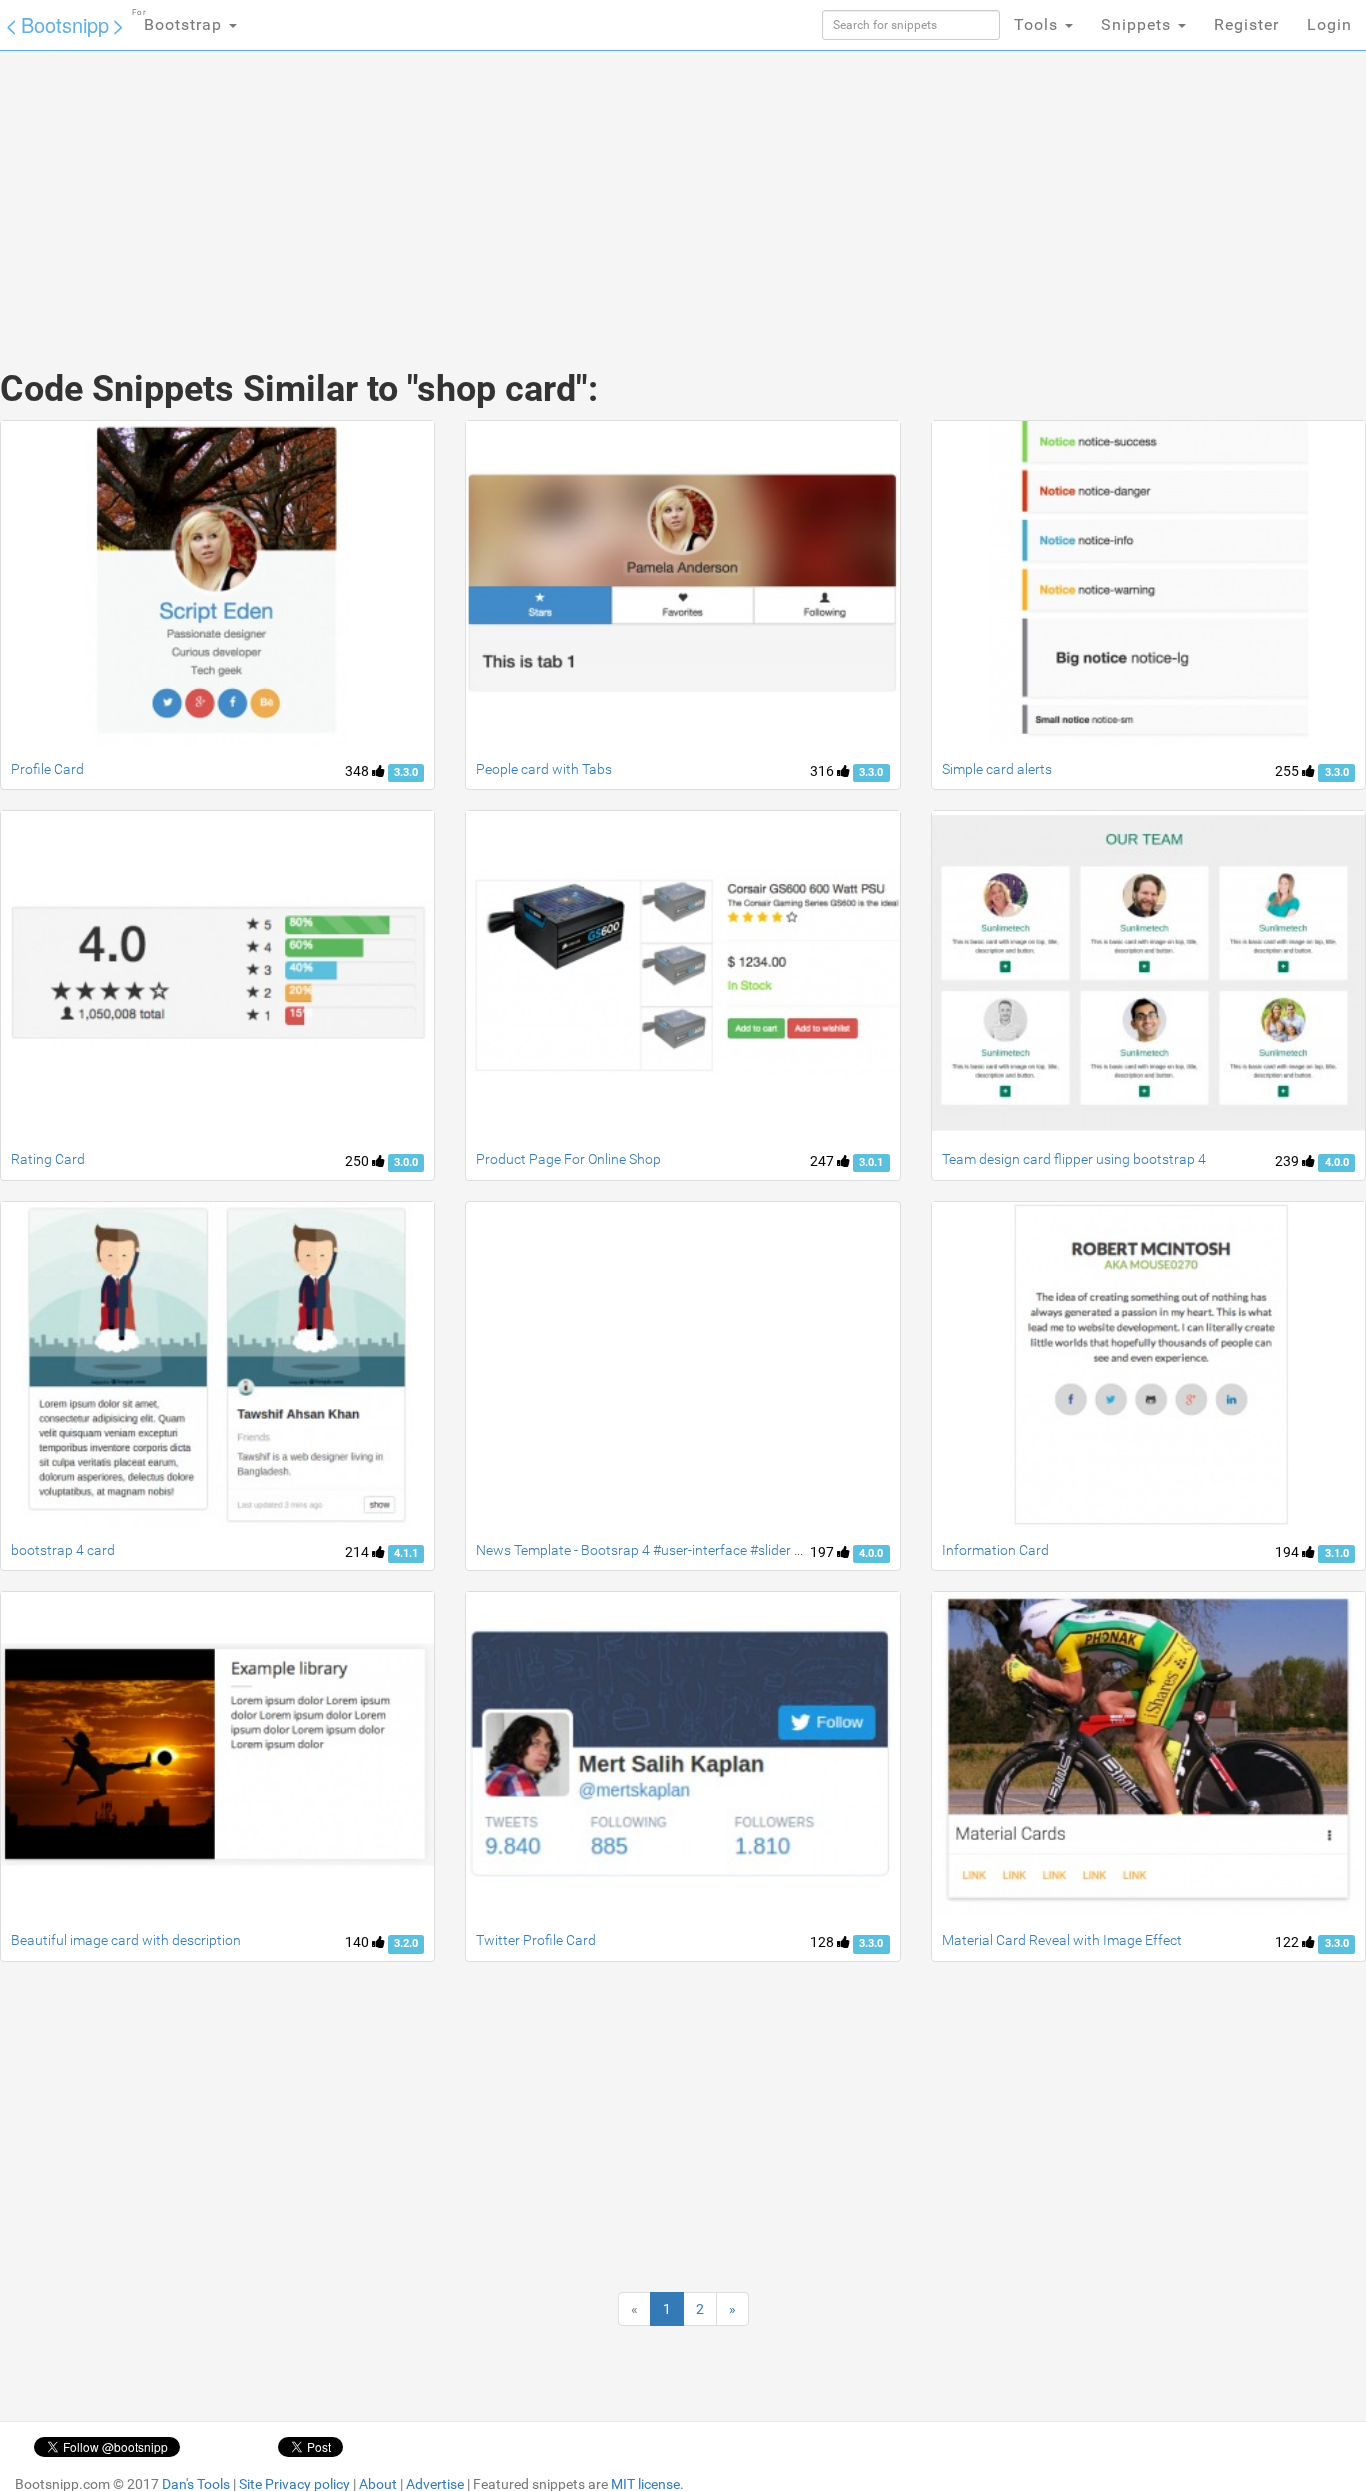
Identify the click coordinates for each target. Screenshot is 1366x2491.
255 (1288, 771)
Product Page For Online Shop (568, 1159)
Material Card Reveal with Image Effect (1062, 1940)
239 (1288, 1161)
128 (823, 1942)
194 (1288, 1552)
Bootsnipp (65, 24)
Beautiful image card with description (126, 1940)
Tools (1038, 24)
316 (823, 771)
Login (1329, 24)
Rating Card (48, 1159)
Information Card (995, 1550)
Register (1246, 24)
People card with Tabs (544, 769)
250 (358, 1161)
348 (358, 771)
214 (358, 1552)
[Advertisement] (533, 190)
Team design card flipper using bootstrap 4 (1074, 1159)
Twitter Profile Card (536, 1940)
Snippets (1138, 24)
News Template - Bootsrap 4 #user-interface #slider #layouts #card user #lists (714, 1550)
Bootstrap (179, 21)
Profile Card (47, 769)
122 (1288, 1942)
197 (823, 1552)
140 (358, 1942)
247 (823, 1161)
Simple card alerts (997, 769)
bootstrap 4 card (63, 1550)
